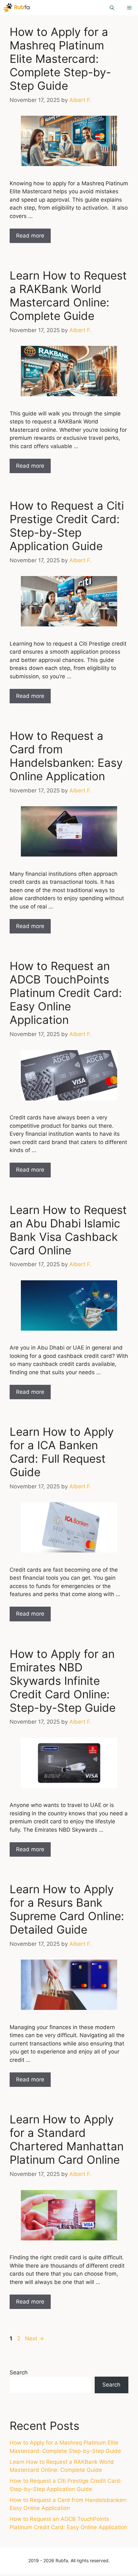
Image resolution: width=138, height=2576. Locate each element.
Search (19, 2372)
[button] (112, 8)
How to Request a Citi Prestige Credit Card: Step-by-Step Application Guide (67, 526)
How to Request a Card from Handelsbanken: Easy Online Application (66, 756)
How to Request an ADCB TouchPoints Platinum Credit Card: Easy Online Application (66, 993)
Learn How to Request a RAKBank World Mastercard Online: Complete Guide (68, 296)
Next (34, 2338)
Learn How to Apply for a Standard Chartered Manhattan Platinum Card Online (67, 2139)
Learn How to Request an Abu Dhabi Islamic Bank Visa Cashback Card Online (68, 1230)
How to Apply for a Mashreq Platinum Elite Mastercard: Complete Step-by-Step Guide (60, 59)
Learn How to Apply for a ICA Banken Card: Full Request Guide (62, 1452)
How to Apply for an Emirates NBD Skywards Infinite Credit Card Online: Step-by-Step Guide (63, 1681)
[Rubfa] (17, 8)
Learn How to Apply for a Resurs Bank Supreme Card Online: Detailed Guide (67, 1909)
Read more (30, 236)
